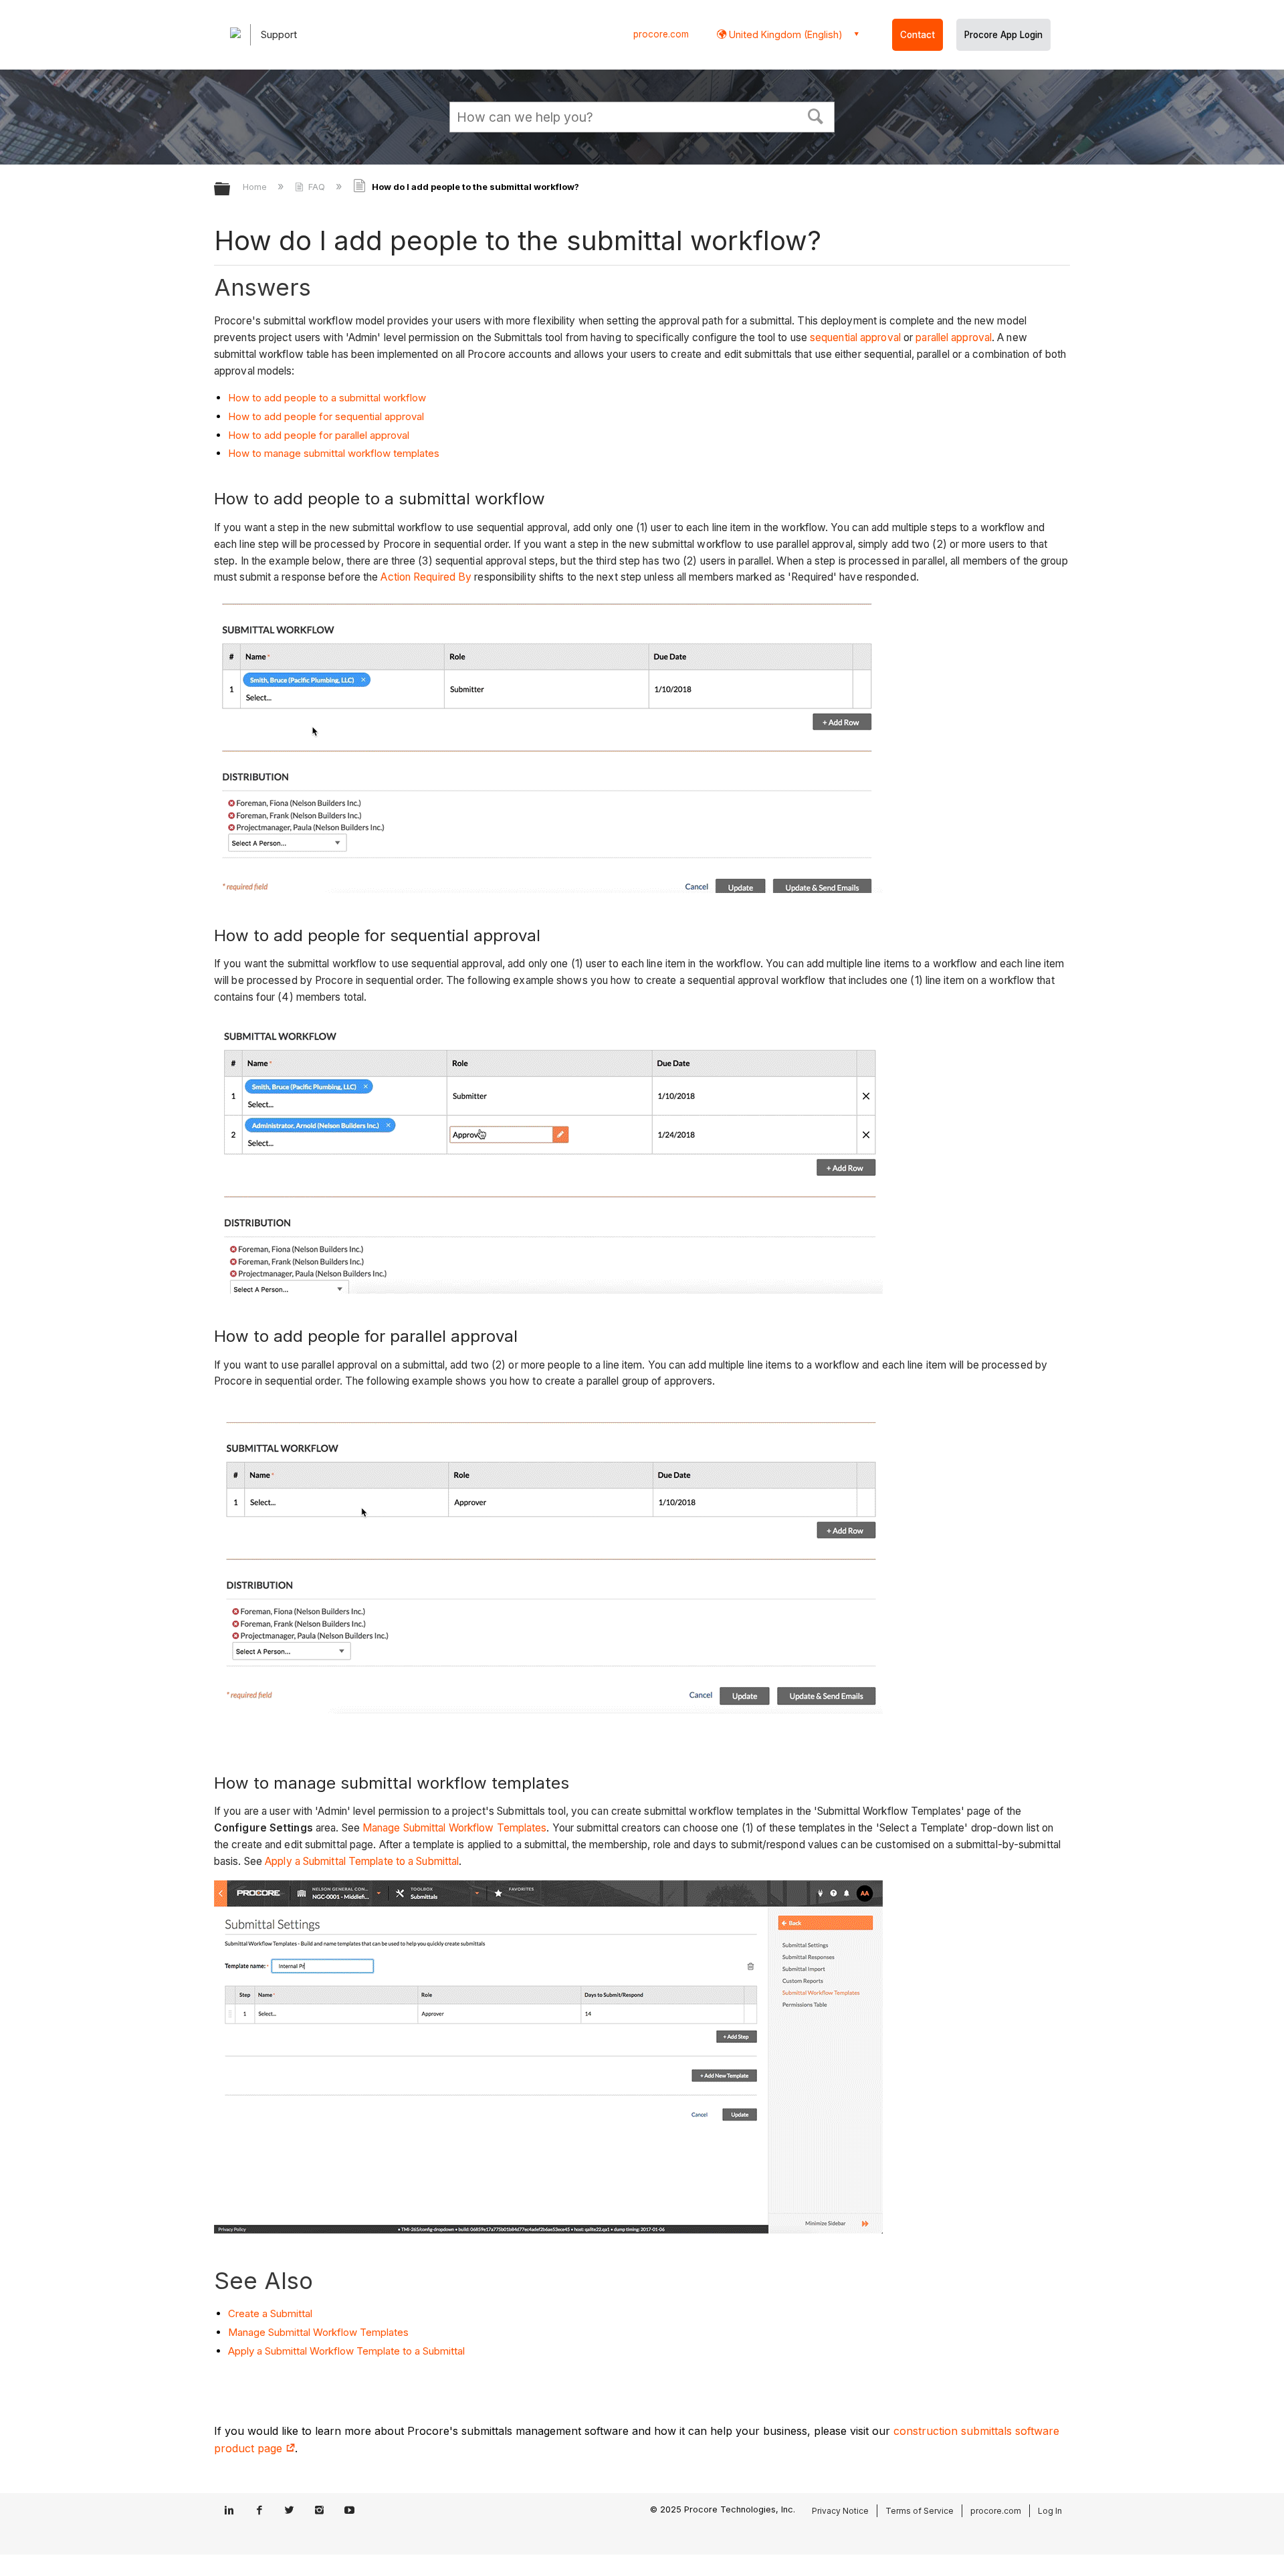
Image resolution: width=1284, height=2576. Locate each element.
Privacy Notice (840, 2511)
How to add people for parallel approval (319, 435)
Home (256, 187)
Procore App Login (1003, 35)
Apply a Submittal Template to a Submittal (362, 1861)
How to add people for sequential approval (326, 416)
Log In (1050, 2511)
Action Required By (426, 577)
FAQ (317, 187)
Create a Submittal (270, 2313)
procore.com (661, 34)
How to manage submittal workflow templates (334, 453)
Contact (918, 35)
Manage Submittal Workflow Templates (455, 1828)
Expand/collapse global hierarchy (231, 190)
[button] (816, 115)
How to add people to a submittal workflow (327, 398)
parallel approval (954, 337)
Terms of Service (920, 2511)
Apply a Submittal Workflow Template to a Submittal (346, 2351)
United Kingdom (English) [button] (784, 34)
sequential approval (855, 337)
